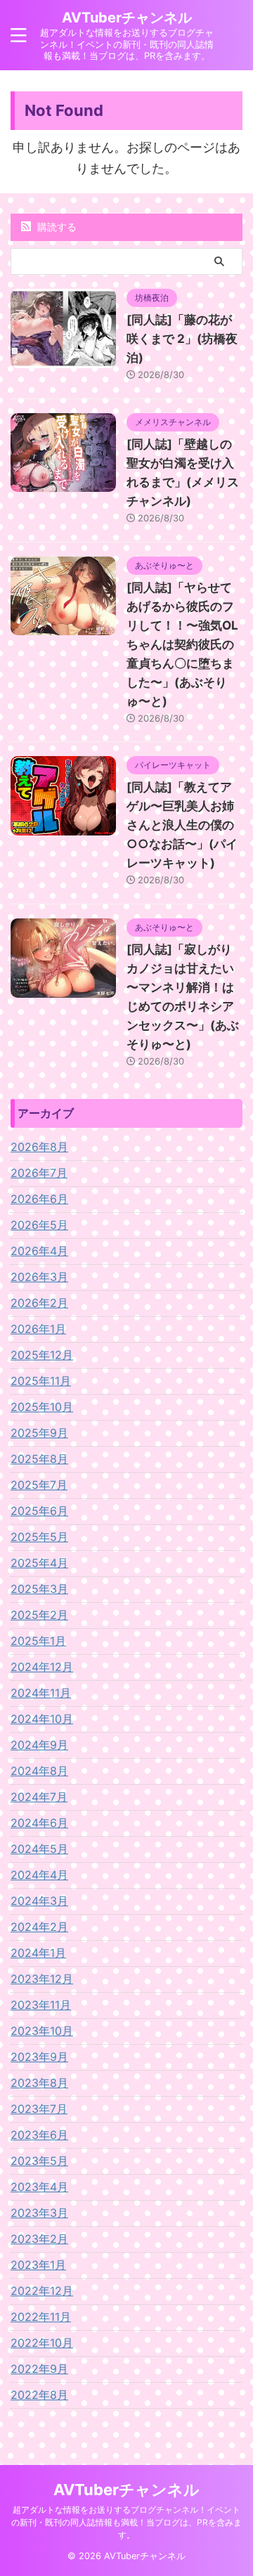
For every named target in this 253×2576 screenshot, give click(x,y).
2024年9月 (39, 1745)
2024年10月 (42, 1719)
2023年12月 (42, 1979)
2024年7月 (39, 1797)
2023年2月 (39, 2239)
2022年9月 (39, 2369)
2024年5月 (39, 1849)
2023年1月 (38, 2265)
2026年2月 (39, 1303)
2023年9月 (39, 2057)
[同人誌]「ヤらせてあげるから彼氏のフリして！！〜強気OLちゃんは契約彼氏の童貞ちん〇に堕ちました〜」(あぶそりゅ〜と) (182, 644)
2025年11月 (41, 1381)
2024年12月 (42, 1667)
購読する (56, 227)
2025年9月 (39, 1433)
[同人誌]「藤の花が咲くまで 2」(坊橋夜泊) (182, 339)
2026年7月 (39, 1173)
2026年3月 (39, 1277)
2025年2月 (39, 1615)
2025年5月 (39, 1537)
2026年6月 (39, 1199)
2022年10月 (42, 2343)
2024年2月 (39, 1927)
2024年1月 (38, 1953)
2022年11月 (41, 2317)
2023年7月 (39, 2109)
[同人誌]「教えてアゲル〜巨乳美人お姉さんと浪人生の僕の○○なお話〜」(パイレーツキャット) (182, 825)
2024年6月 (39, 1823)
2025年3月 (39, 1589)
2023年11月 (41, 2005)
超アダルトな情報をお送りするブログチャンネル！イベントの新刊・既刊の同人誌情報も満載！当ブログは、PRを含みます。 (126, 2522)
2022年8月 (39, 2395)
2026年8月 (39, 1147)
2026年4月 (39, 1251)
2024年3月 (39, 1901)
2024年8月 (39, 1771)
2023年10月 (42, 2031)
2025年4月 (39, 1563)
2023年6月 (39, 2135)
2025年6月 (39, 1511)
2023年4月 (39, 2187)
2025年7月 (39, 1485)
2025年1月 (38, 1641)
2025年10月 (42, 1407)
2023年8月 (39, 2083)
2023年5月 (39, 2161)
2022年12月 (42, 2291)
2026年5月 (39, 1225)
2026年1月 (38, 1329)
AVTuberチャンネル (127, 18)
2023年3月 (39, 2213)
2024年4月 (39, 1875)
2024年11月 (41, 1693)
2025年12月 (42, 1355)
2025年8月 (39, 1459)
